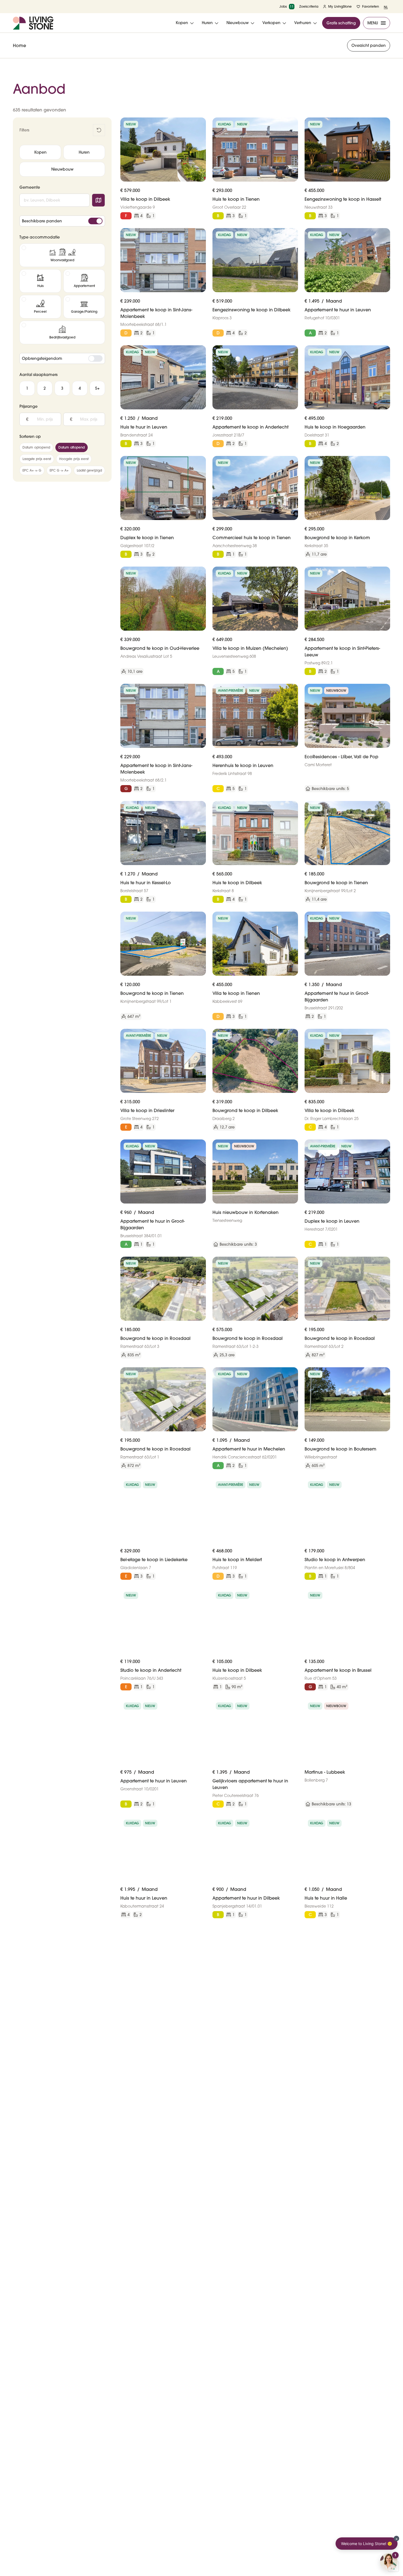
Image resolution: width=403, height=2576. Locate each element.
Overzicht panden (369, 45)
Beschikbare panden (42, 221)
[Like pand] (200, 124)
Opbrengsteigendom (42, 358)
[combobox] (55, 200)
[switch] (95, 221)
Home (19, 45)
